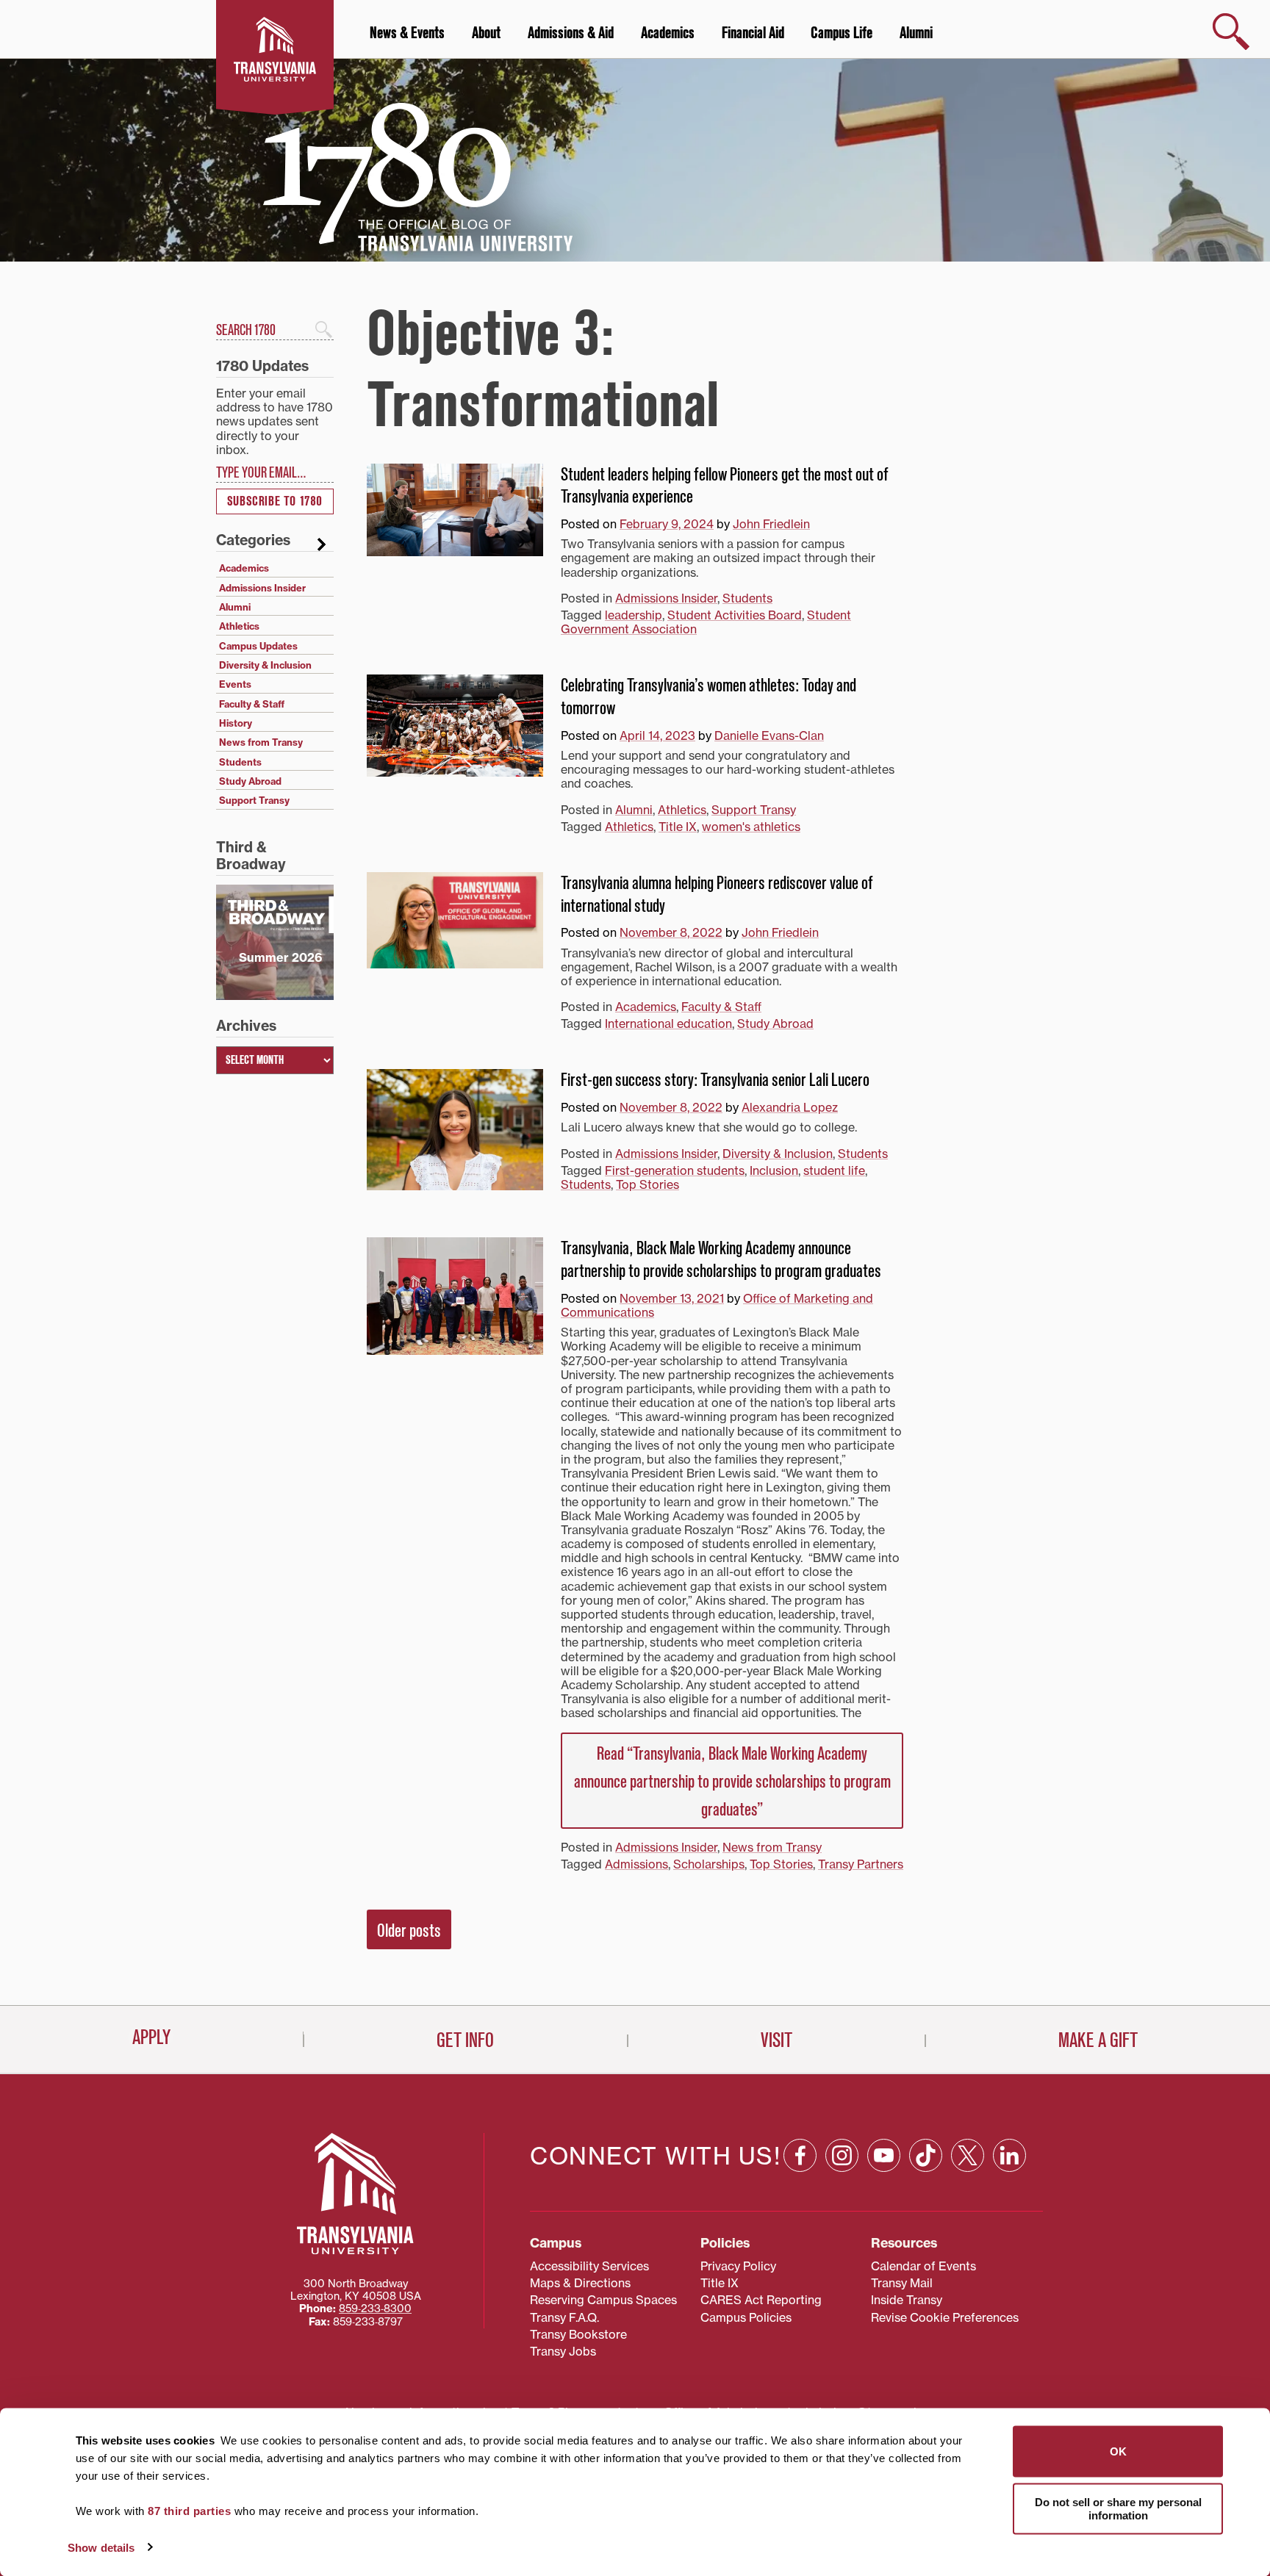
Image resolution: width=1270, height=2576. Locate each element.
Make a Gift (1098, 2040)
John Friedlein (771, 524)
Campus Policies (746, 2317)
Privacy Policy (738, 2266)
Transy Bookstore (578, 2334)
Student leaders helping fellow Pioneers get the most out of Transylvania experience (725, 486)
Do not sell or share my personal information (1118, 2508)
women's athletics (751, 827)
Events (235, 684)
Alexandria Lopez (790, 1107)
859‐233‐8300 (375, 2309)
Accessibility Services (589, 2266)
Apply (151, 2037)
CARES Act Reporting (761, 2300)
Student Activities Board (735, 615)
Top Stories (647, 1184)
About (486, 33)
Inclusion (774, 1170)
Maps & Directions (580, 2283)
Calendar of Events (923, 2266)
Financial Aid (753, 33)
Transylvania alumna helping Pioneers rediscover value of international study (717, 895)
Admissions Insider (666, 598)
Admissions (636, 1864)
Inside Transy (907, 2300)
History (236, 723)
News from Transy (772, 1847)
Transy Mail (902, 2283)
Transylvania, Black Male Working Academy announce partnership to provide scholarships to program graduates (721, 1260)
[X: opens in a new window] (968, 2155)
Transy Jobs (563, 2351)
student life (834, 1170)
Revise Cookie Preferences (945, 2317)
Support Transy (754, 810)
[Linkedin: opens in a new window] (1009, 2155)
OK (1118, 2451)
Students (747, 598)
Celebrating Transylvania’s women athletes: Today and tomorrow (708, 697)
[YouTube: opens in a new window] (884, 2155)
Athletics (682, 810)
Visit (776, 2040)
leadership (634, 615)
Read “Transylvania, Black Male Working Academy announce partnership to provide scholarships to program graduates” (732, 1782)
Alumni (916, 33)
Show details (101, 2547)
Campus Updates (258, 646)
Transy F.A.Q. (564, 2317)
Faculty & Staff (721, 1007)
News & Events (407, 33)
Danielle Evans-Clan (769, 735)
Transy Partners (861, 1864)
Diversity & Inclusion (778, 1154)
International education (668, 1023)
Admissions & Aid (571, 33)
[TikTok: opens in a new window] (926, 2155)
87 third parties (189, 2511)
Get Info (465, 2040)
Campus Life (842, 33)
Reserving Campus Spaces (603, 2300)
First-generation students (675, 1170)
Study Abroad (775, 1023)
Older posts (409, 1931)
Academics (668, 33)
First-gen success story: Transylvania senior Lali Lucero (715, 1080)
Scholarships (709, 1864)
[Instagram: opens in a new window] (842, 2155)
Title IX (678, 827)
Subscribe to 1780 (275, 501)
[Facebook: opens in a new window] (800, 2155)
